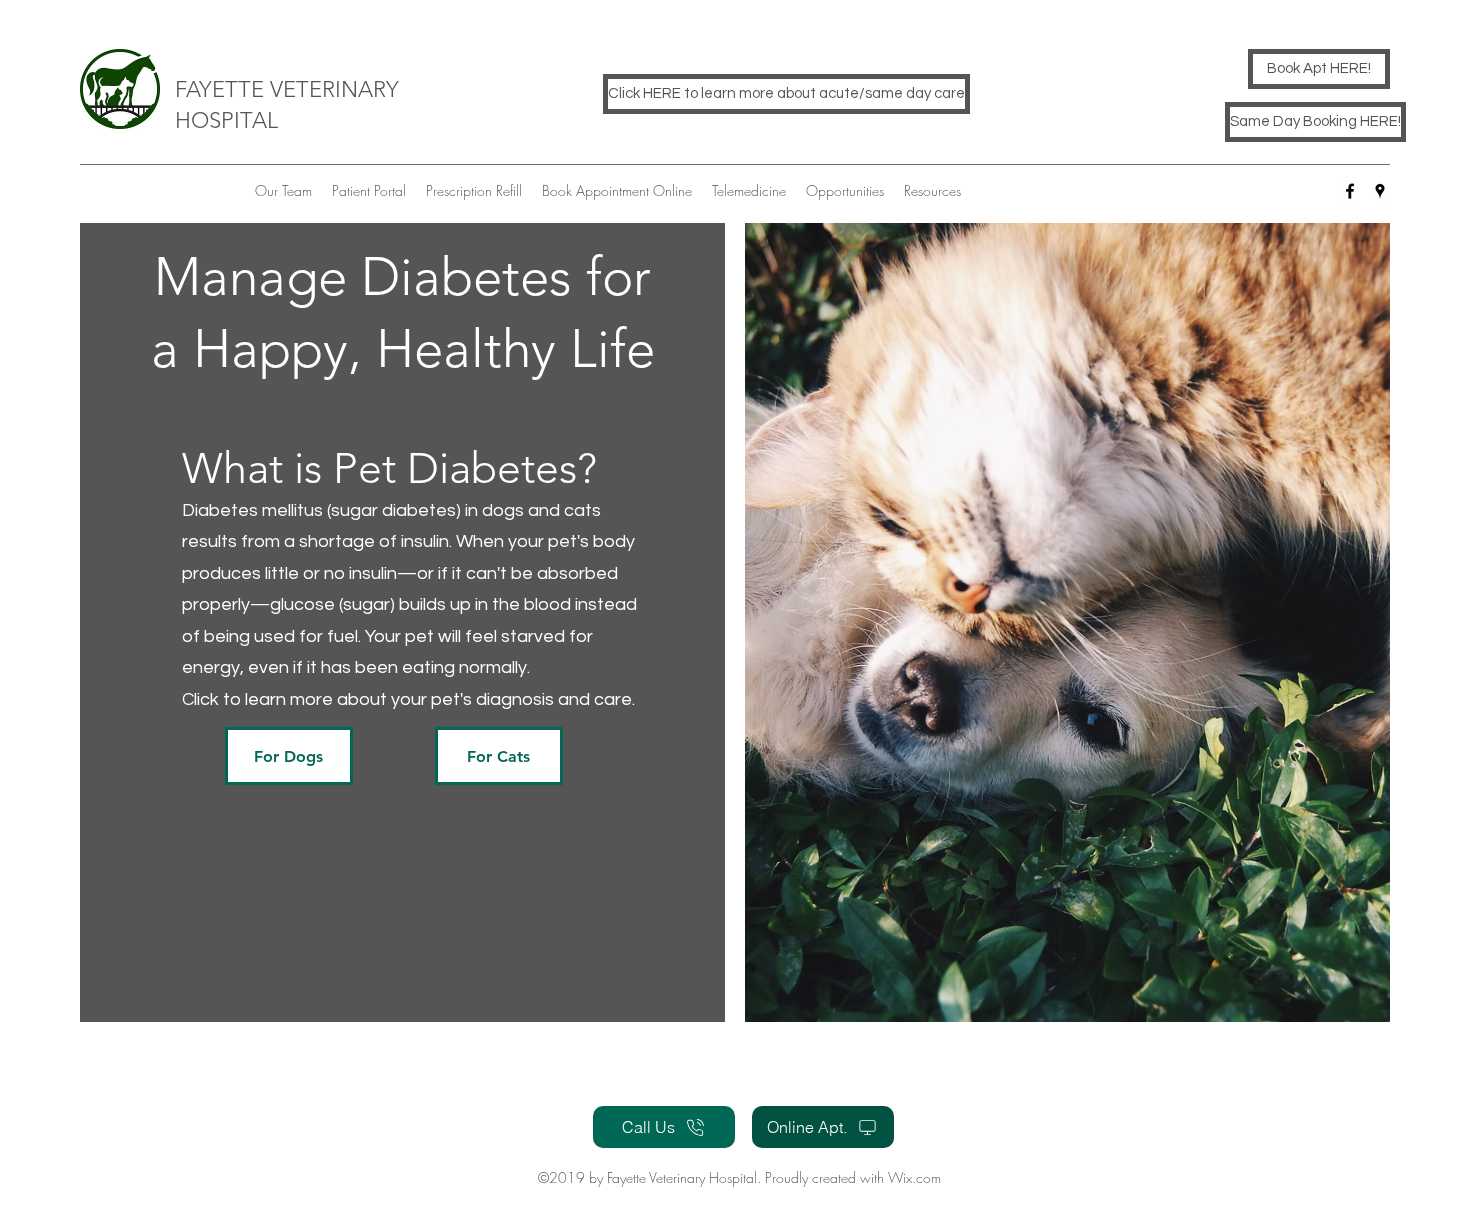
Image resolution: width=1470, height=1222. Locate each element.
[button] (289, 756)
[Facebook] (1350, 191)
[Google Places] (1380, 191)
